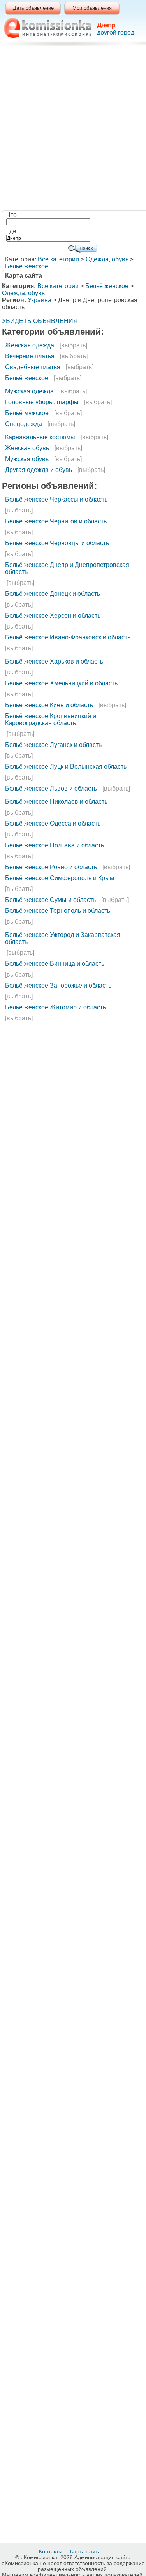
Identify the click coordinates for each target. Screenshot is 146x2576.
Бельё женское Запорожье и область (58, 985)
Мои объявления (92, 8)
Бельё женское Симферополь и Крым (60, 878)
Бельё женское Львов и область (51, 788)
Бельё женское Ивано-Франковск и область (68, 637)
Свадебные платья (33, 367)
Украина (40, 300)
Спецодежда (24, 424)
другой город (116, 33)
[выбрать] (73, 345)
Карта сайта (86, 2551)
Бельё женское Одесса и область (53, 823)
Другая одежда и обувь (39, 470)
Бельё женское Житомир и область (55, 1007)
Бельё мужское (27, 413)
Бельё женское (27, 266)
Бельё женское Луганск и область (53, 745)
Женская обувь (27, 448)
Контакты (51, 2551)
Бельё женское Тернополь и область (58, 911)
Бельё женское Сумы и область (50, 900)
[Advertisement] (73, 129)
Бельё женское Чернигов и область (56, 521)
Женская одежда (30, 345)
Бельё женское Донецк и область (53, 594)
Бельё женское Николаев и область (56, 802)
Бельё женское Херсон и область (53, 615)
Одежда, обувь (107, 259)
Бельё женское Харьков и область (54, 661)
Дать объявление (33, 8)
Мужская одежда (29, 391)
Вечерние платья (30, 356)
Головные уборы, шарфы (42, 402)
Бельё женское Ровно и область (51, 867)
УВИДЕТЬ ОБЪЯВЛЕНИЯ (40, 321)
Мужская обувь (27, 459)
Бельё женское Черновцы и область (57, 543)
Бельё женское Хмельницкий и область (61, 683)
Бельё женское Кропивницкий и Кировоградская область (51, 719)
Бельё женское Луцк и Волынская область (66, 767)
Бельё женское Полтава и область (55, 845)
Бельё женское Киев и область (49, 705)
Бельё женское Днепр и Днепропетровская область (67, 568)
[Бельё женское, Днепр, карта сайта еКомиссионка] (48, 28)
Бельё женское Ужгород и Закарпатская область (63, 938)
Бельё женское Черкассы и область (56, 499)
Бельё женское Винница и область (55, 964)
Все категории (58, 259)
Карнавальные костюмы (40, 437)
